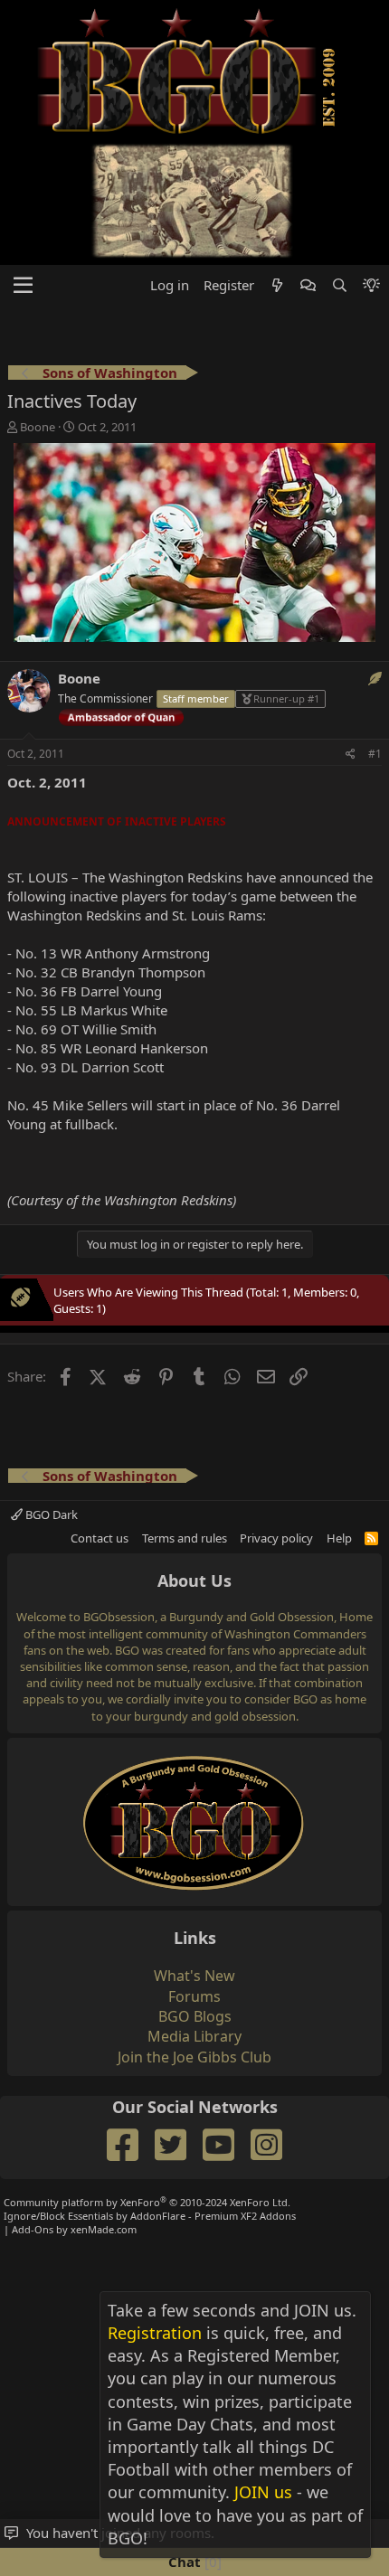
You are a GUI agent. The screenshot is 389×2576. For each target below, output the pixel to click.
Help (339, 1538)
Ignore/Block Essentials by (150, 2216)
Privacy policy (276, 1538)
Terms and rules (185, 1538)
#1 (375, 754)
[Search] (339, 285)
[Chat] (308, 285)
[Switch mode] (371, 285)
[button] (23, 286)
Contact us (100, 1538)
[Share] (351, 755)
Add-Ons (33, 2229)
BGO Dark (50, 1514)
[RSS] (371, 1538)
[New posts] (277, 285)
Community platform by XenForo (147, 2202)
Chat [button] (193, 2562)
